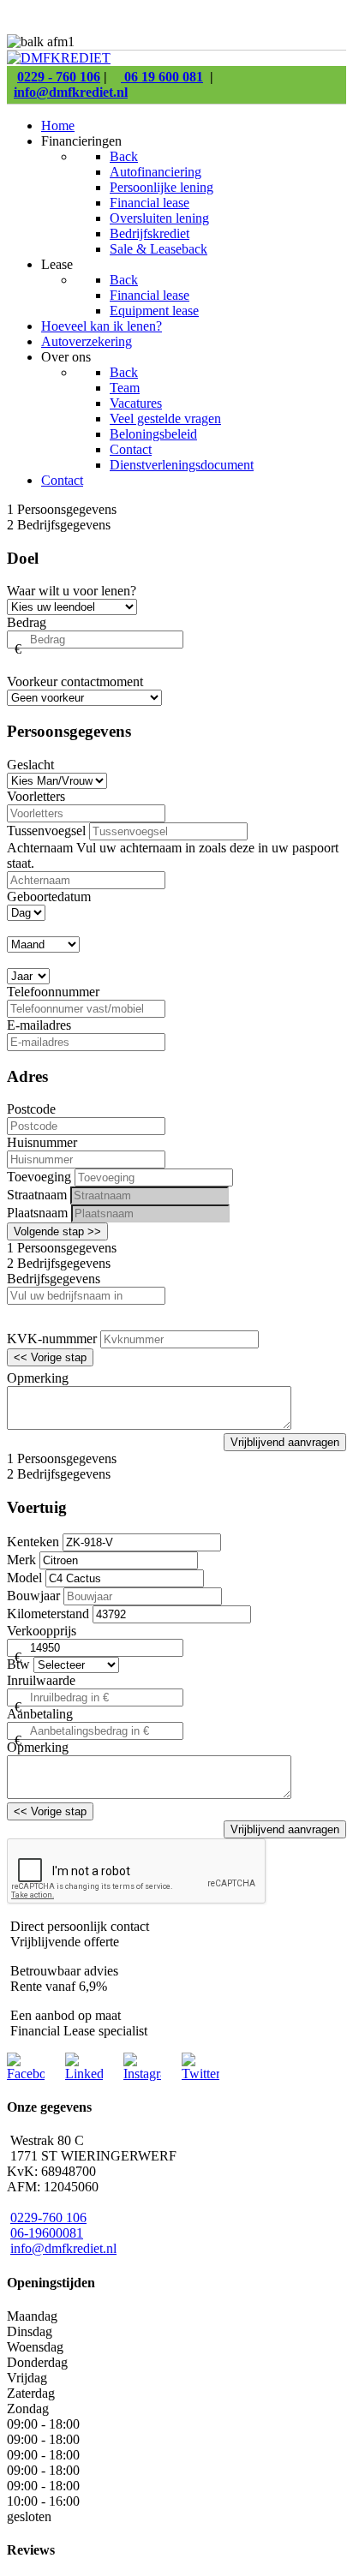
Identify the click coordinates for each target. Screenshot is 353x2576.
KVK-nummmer (52, 1339)
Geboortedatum (49, 897)
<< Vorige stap (50, 1357)
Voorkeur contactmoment (75, 681)
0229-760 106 (48, 2217)
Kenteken (33, 1542)
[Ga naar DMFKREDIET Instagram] (142, 2074)
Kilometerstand (48, 1614)
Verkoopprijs (42, 1631)
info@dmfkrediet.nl (71, 92)
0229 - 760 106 (59, 77)
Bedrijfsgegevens (54, 1279)
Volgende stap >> (57, 1231)
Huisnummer (42, 1142)
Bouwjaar (33, 1596)
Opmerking (38, 1378)
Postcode (31, 1109)
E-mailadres (39, 1025)
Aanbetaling (40, 1714)
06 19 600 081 (162, 77)
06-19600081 (47, 2233)
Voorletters (36, 796)
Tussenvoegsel (46, 831)
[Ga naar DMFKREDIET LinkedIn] (84, 2074)
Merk (21, 1560)
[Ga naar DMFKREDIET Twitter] (200, 2074)
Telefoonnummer (53, 992)
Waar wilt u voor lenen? (72, 591)
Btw (18, 1664)
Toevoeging (39, 1177)
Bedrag (27, 622)
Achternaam (42, 848)
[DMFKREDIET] (59, 58)
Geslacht (30, 765)
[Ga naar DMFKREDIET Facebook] (26, 2074)
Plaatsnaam (37, 1213)
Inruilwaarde (41, 1680)
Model (24, 1578)
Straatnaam (37, 1195)
